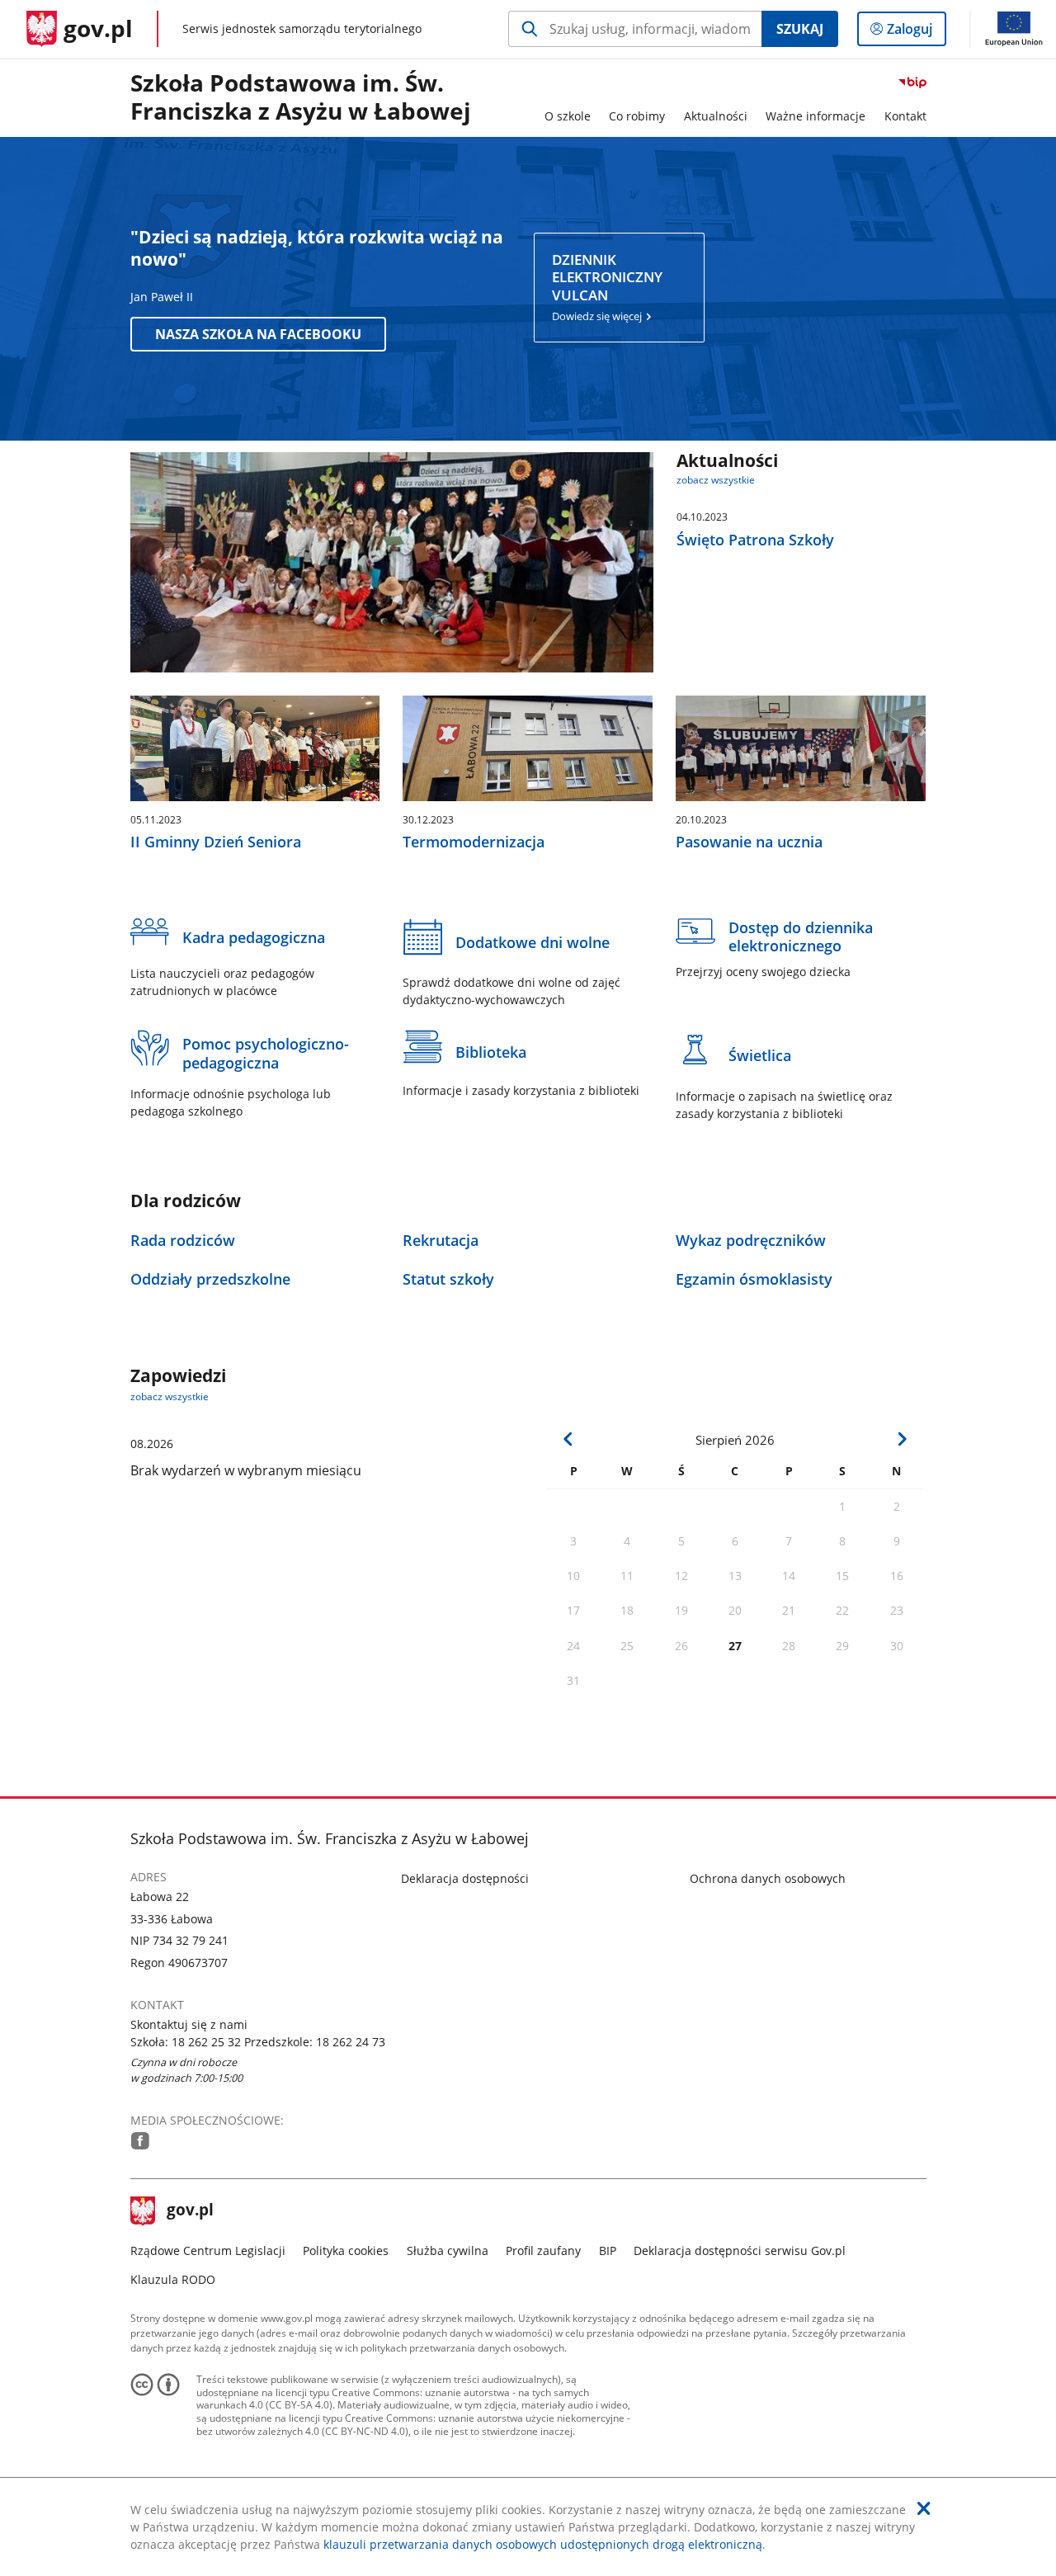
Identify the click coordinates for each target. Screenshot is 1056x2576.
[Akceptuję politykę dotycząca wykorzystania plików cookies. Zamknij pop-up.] (924, 2508)
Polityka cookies (346, 2250)
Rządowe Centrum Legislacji (208, 2250)
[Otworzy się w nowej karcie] (140, 2141)
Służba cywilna (448, 2250)
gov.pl (190, 2211)
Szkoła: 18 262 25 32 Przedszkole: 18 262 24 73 (258, 2042)
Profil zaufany (543, 2250)
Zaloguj (916, 33)
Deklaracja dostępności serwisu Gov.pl (740, 2250)
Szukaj (800, 29)
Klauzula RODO (173, 2279)
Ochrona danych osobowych (768, 1878)
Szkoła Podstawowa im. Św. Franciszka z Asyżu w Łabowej (301, 98)
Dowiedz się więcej (607, 287)
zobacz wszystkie (716, 480)
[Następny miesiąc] (902, 1439)
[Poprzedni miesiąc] (568, 1439)
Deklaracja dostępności (465, 1878)
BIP (608, 2250)
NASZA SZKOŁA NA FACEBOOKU (258, 334)
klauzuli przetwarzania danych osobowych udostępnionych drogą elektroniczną (543, 2544)
